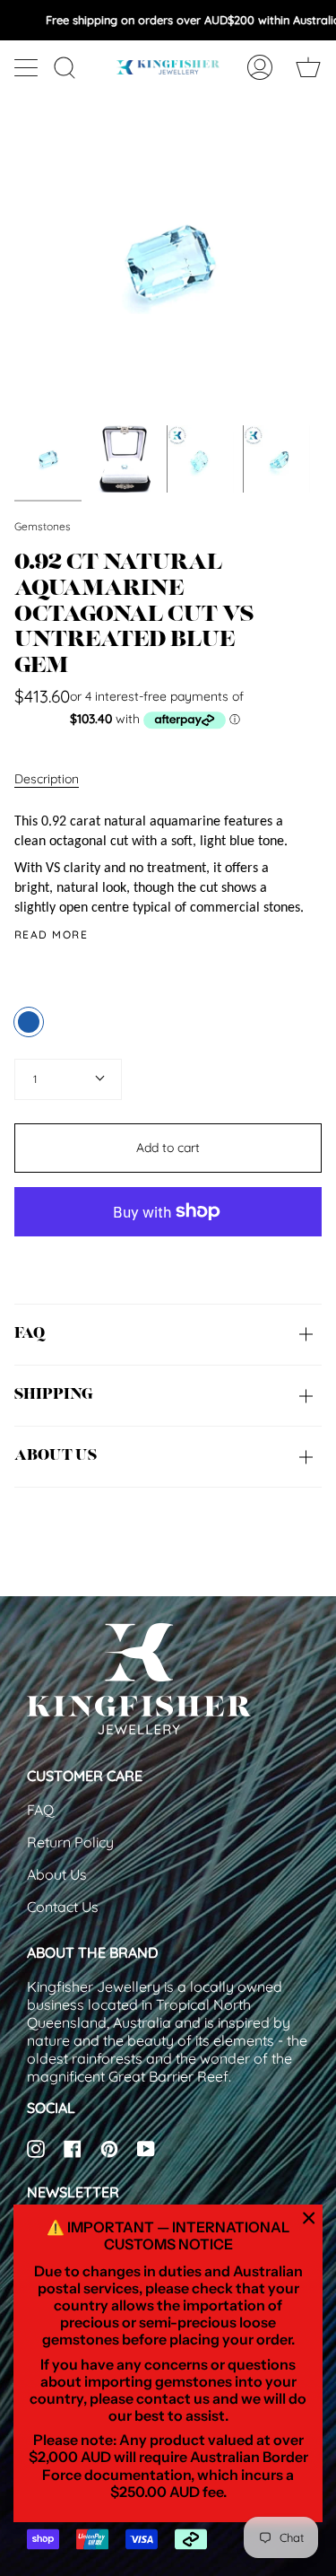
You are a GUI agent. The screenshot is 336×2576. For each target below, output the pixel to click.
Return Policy (70, 1842)
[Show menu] (28, 67)
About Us (57, 1874)
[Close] (309, 2218)
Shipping (53, 1395)
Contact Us (63, 1907)
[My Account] (260, 67)
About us (56, 1456)
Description (47, 779)
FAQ (30, 1334)
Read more (51, 935)
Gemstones (43, 526)
